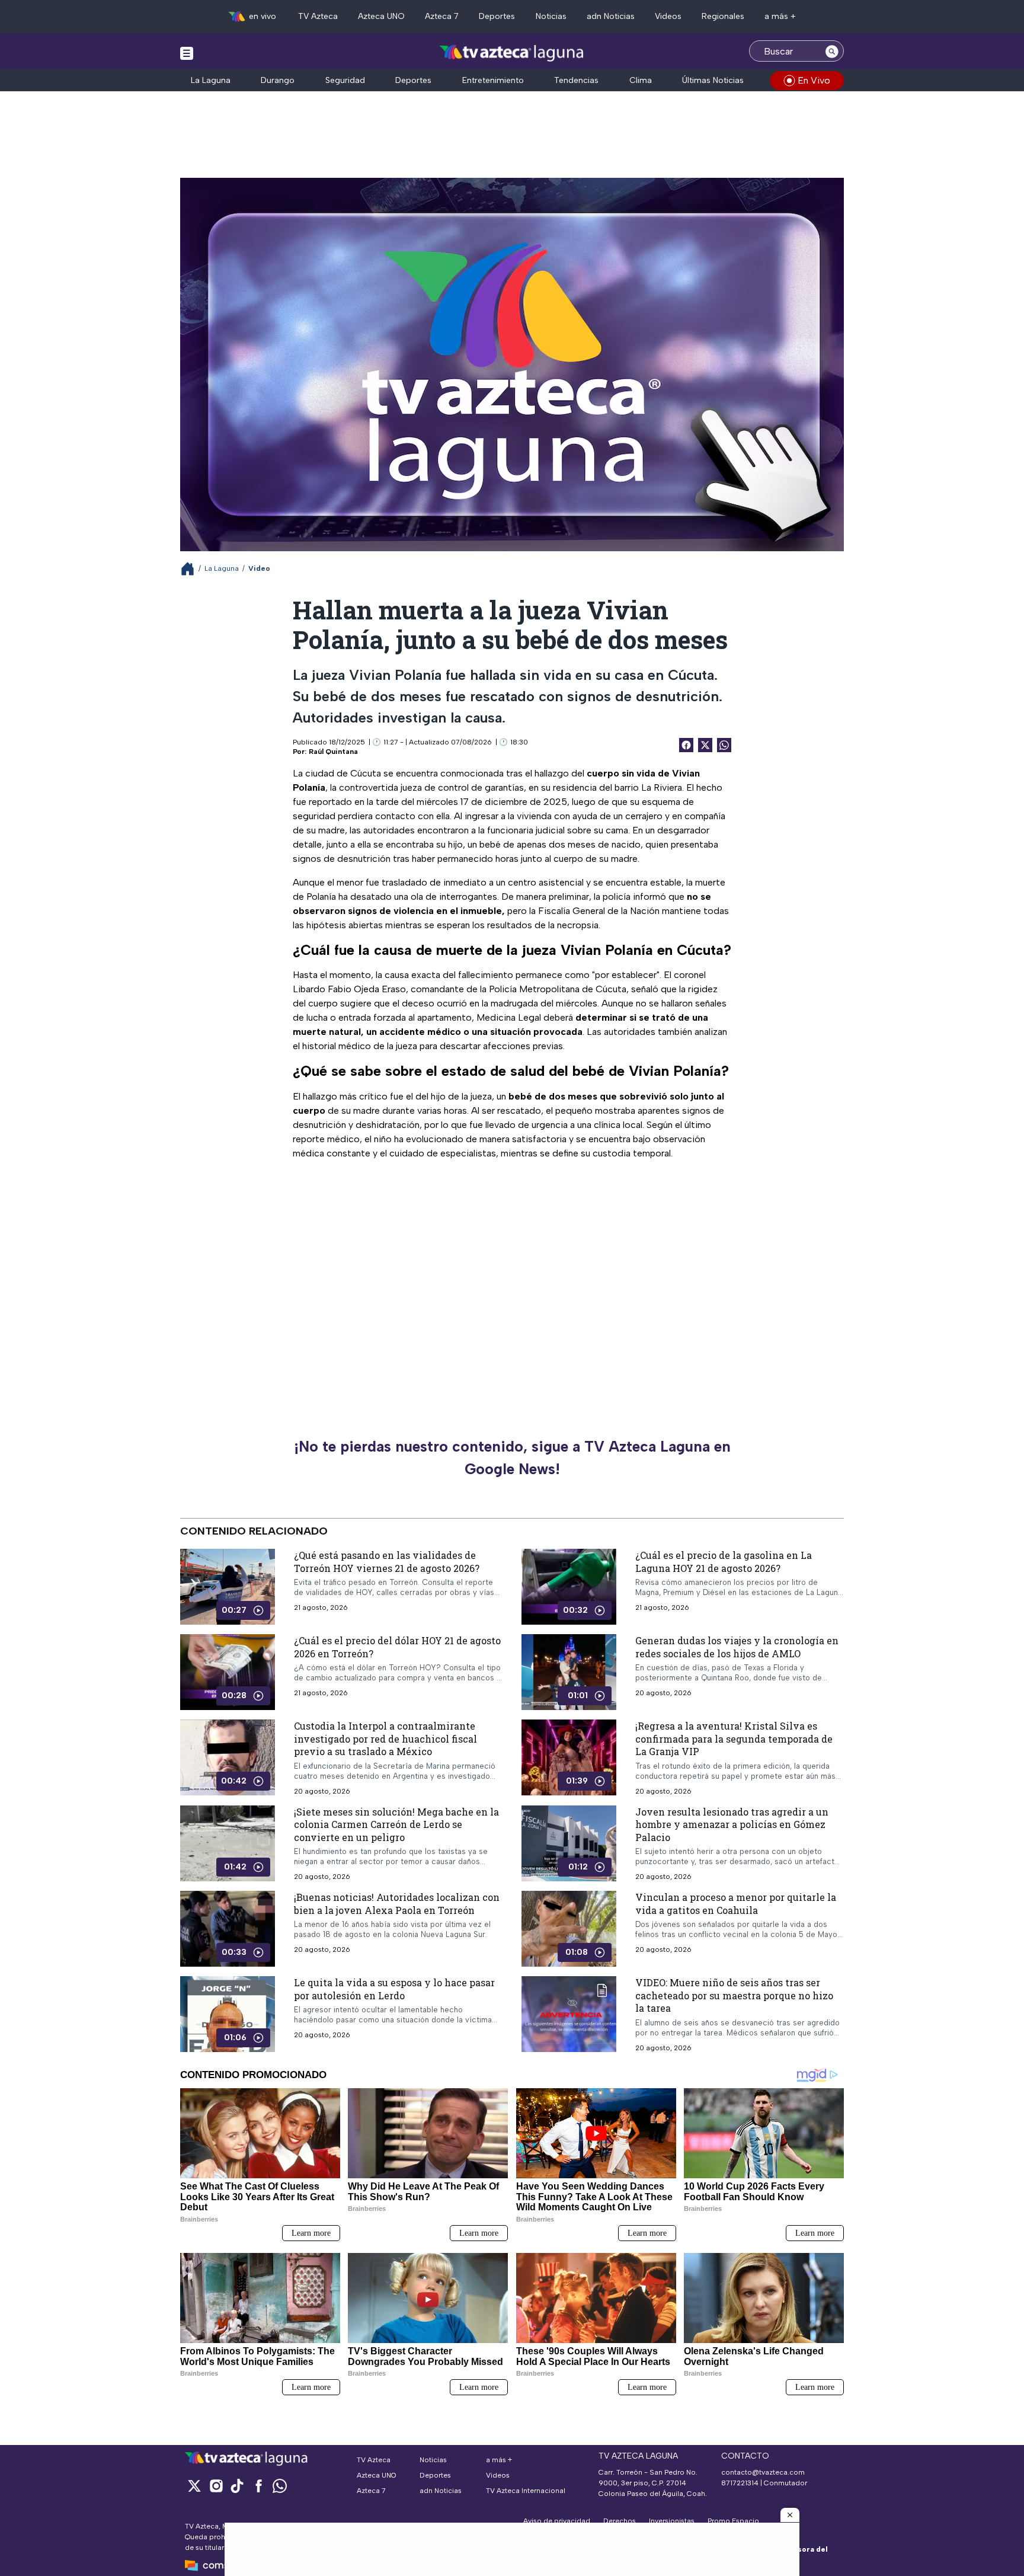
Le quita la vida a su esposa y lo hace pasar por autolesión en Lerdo (394, 1989)
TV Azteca (318, 16)
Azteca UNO (381, 16)
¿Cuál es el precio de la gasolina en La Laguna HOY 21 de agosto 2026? (724, 1562)
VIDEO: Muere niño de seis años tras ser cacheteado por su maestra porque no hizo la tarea (734, 1996)
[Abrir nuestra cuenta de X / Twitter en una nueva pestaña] (194, 2486)
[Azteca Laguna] (512, 52)
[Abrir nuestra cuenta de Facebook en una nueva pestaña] (258, 2486)
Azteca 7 (442, 16)
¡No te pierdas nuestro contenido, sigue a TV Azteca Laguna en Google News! (512, 1458)
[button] (790, 2515)
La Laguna (211, 80)
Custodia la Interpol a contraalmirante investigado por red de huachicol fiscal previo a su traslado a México (385, 1738)
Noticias (551, 16)
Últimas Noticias (713, 80)
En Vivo (814, 80)
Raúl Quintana (333, 752)
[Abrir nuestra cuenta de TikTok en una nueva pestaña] (237, 2486)
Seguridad (345, 80)
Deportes (497, 16)
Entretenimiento (493, 80)
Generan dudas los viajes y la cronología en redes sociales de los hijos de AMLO (737, 1647)
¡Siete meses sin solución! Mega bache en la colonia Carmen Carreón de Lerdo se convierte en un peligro (396, 1824)
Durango (278, 80)
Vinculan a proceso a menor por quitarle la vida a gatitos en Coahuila (736, 1904)
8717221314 (740, 2483)
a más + (780, 16)
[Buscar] (832, 51)
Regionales (723, 16)
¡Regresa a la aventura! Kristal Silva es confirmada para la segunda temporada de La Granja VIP (734, 1738)
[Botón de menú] (187, 53)
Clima (641, 80)
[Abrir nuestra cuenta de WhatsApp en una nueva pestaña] (280, 2486)
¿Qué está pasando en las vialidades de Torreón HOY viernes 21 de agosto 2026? (387, 1562)
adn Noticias (611, 16)
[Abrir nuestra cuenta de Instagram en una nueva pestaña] (216, 2486)
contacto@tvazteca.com (763, 2472)
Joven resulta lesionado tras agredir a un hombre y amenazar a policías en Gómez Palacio (732, 1824)
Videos (668, 16)
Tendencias (576, 80)
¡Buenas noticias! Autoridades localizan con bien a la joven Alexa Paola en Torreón (397, 1904)
